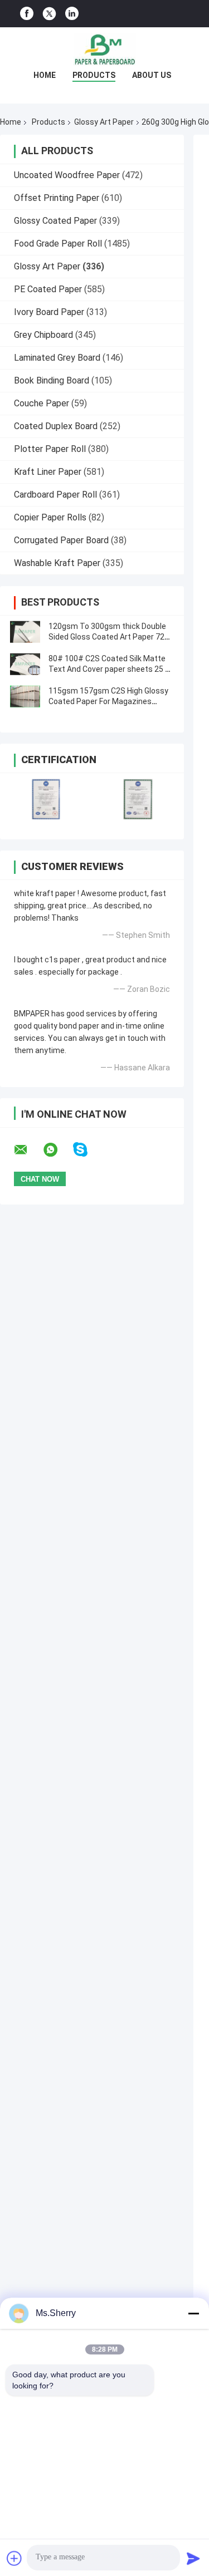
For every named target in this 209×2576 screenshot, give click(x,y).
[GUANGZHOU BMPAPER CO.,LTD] (105, 50)
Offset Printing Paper (57, 198)
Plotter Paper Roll (50, 449)
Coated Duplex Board (56, 426)
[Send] (193, 2558)
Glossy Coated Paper (55, 221)
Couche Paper (42, 403)
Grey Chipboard (43, 335)
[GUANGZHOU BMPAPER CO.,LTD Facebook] (27, 14)
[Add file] (14, 2558)
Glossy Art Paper (104, 122)
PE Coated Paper (48, 289)
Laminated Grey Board (57, 358)
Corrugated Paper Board (61, 540)
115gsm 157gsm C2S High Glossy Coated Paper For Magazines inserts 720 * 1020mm (108, 701)
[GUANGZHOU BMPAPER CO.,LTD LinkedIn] (72, 14)
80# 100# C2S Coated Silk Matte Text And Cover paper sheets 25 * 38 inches (109, 669)
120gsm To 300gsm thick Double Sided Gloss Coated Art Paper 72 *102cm (107, 637)
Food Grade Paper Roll (58, 244)
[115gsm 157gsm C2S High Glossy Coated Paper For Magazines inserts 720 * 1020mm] (25, 696)
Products (94, 75)
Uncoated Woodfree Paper (67, 175)
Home (45, 75)
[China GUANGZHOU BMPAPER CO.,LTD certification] (46, 799)
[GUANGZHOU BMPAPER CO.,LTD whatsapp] (57, 1150)
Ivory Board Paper (49, 312)
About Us (152, 75)
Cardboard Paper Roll (55, 495)
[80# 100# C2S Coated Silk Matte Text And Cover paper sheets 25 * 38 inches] (25, 664)
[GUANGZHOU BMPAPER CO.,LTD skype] (87, 1150)
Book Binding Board (52, 380)
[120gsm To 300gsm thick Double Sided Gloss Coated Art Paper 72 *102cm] (25, 632)
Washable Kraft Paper (57, 563)
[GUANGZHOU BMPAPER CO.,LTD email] (28, 1150)
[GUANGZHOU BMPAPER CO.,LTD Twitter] (49, 14)
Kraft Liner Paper (48, 472)
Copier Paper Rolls (50, 517)
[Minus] (193, 2313)
